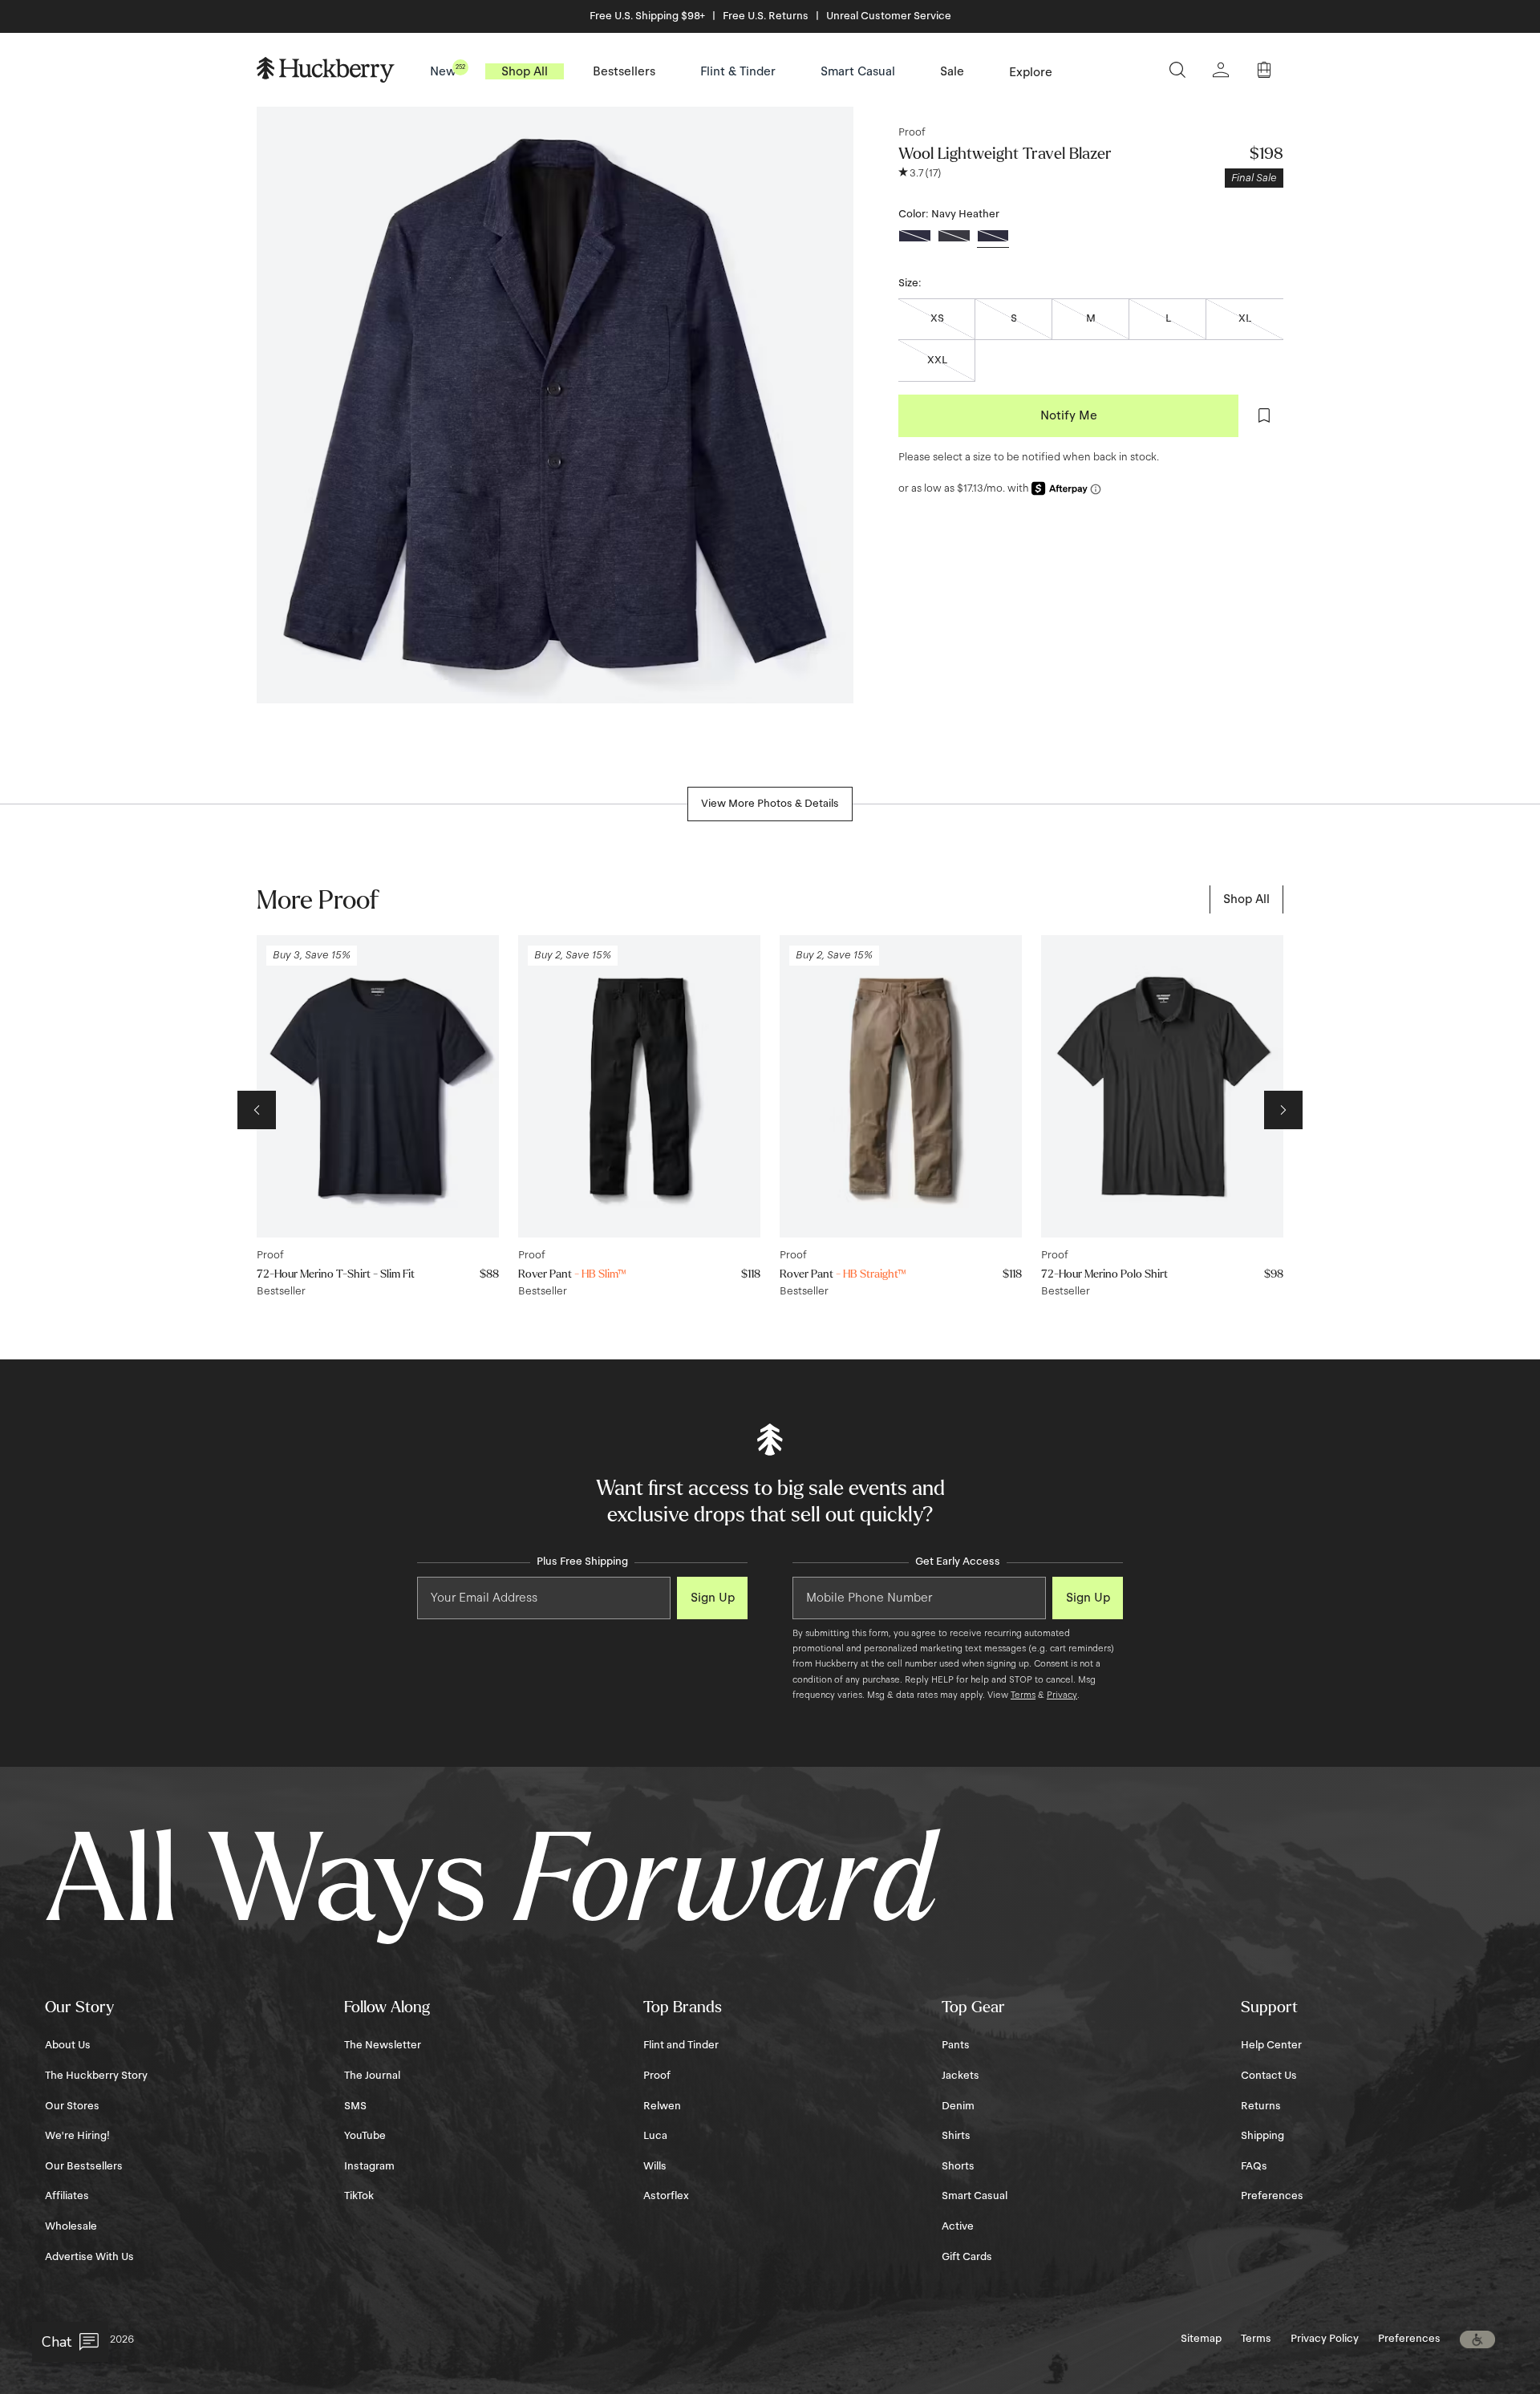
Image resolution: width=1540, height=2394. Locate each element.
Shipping (1262, 2136)
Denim (958, 2106)
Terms (1023, 1695)
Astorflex (666, 2196)
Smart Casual (975, 2196)
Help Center (1271, 2045)
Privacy (1062, 1695)
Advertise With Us (89, 2257)
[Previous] (257, 1110)
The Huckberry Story (96, 2076)
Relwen (662, 2106)
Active (958, 2226)
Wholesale (71, 2226)
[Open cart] (1264, 70)
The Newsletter (383, 2045)
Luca (655, 2136)
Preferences (1272, 2196)
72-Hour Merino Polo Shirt (1104, 1274)
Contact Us (1269, 2076)
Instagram (369, 2166)
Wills (655, 2166)
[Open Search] (1177, 70)
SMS (355, 2106)
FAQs (1254, 2166)
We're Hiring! (77, 2136)
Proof (912, 132)
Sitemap (1201, 2339)
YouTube (365, 2136)
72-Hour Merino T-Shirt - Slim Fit (336, 1274)
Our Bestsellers (84, 2166)
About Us (68, 2045)
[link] (1246, 899)
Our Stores (72, 2106)
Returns (1261, 2106)
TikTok (359, 2196)
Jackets (960, 2076)
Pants (956, 2045)
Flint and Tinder (681, 2045)
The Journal (372, 2076)
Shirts (956, 2136)
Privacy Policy (1325, 2339)
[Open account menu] (1221, 70)
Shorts (958, 2166)
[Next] (1283, 1110)
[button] (1477, 2339)
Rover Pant (572, 1274)
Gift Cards (967, 2257)
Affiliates (67, 2196)
